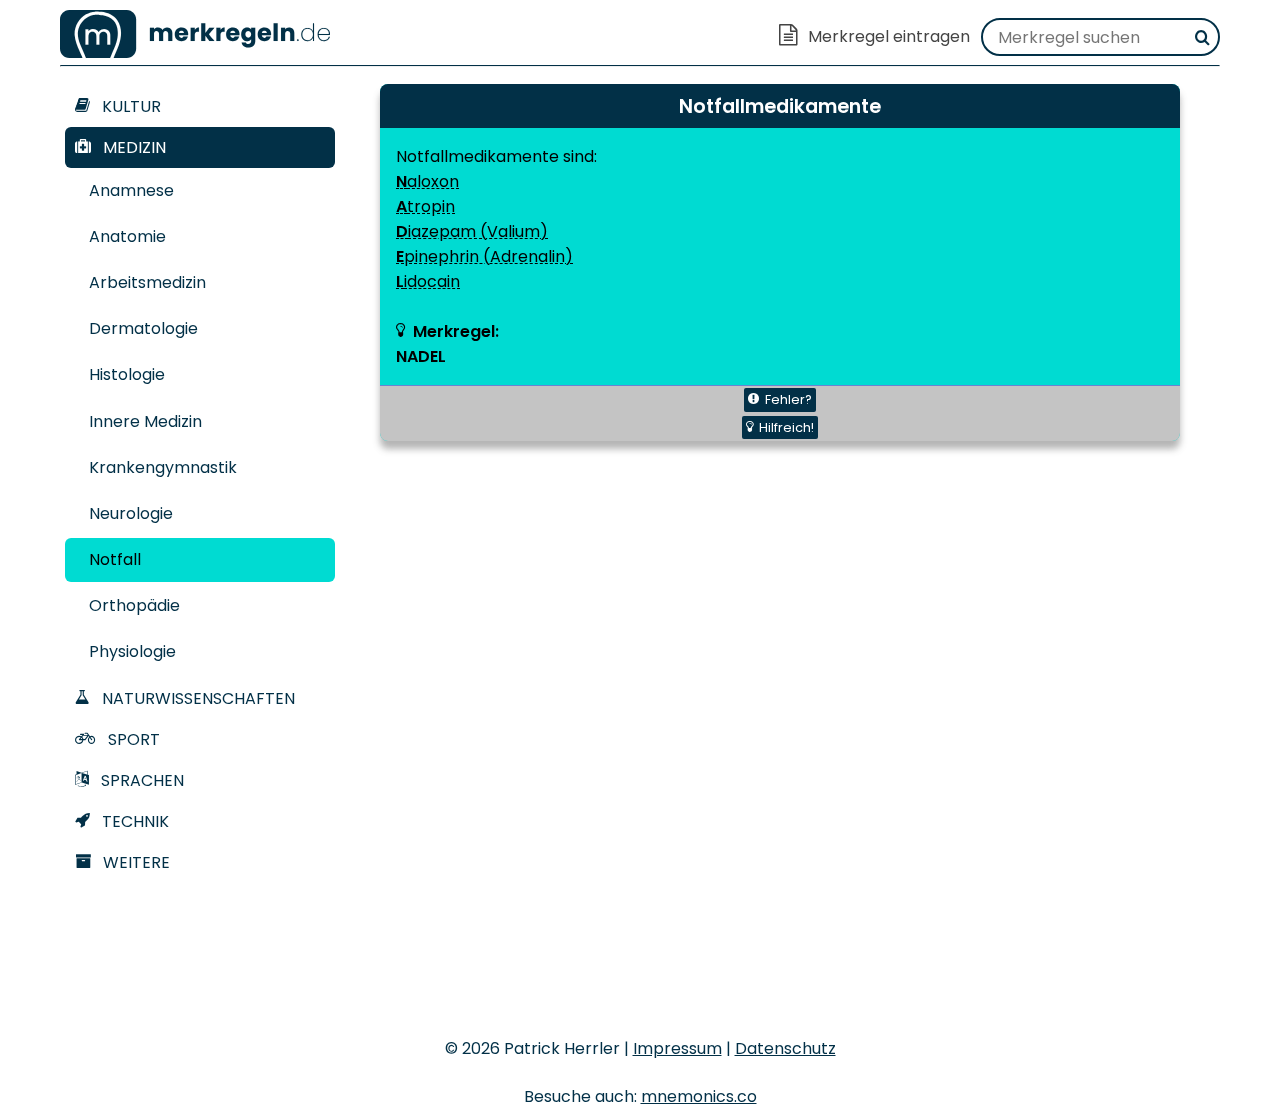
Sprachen (140, 780)
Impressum (677, 1048)
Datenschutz (785, 1048)
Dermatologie (143, 328)
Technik (133, 821)
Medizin (132, 147)
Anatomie (127, 236)
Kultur (129, 106)
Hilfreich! (786, 427)
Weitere (134, 862)
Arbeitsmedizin (147, 282)
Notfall (115, 559)
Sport (132, 739)
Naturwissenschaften (196, 698)
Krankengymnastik (163, 467)
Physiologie (132, 651)
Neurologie (131, 513)
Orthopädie (134, 605)
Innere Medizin (145, 421)
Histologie (127, 374)
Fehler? (788, 399)
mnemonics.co (699, 1096)
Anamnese (131, 190)
